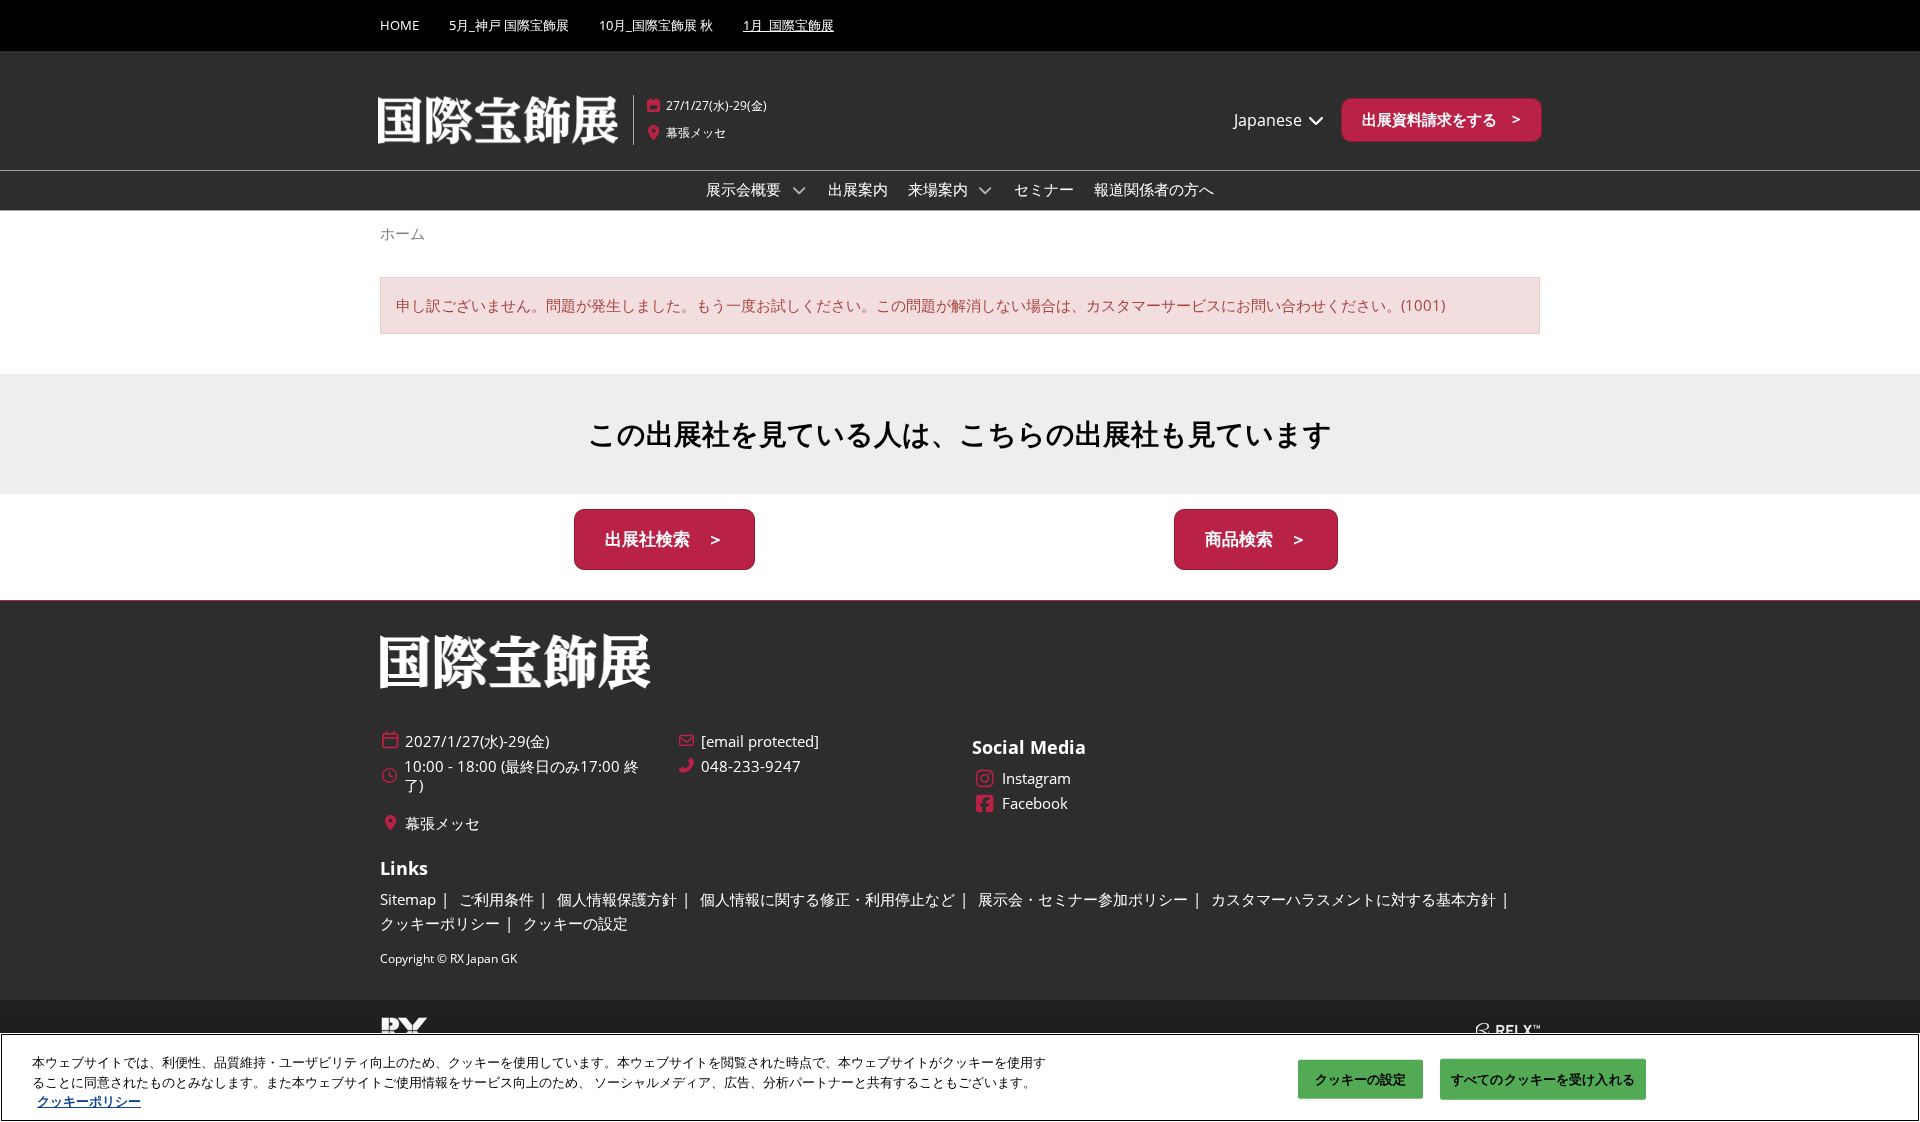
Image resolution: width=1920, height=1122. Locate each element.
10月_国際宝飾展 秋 (656, 25)
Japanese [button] (1270, 120)
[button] (1441, 120)
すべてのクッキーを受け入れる (1543, 1078)
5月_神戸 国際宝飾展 (509, 25)
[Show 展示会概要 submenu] (799, 190)
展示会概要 (745, 189)
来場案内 (940, 189)
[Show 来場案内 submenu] (986, 190)
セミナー (1044, 189)
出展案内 (858, 189)
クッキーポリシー (89, 1101)
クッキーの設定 (1361, 1078)
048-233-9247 (751, 766)
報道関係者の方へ (1154, 189)
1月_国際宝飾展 (788, 25)
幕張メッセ (696, 132)
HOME (399, 25)
